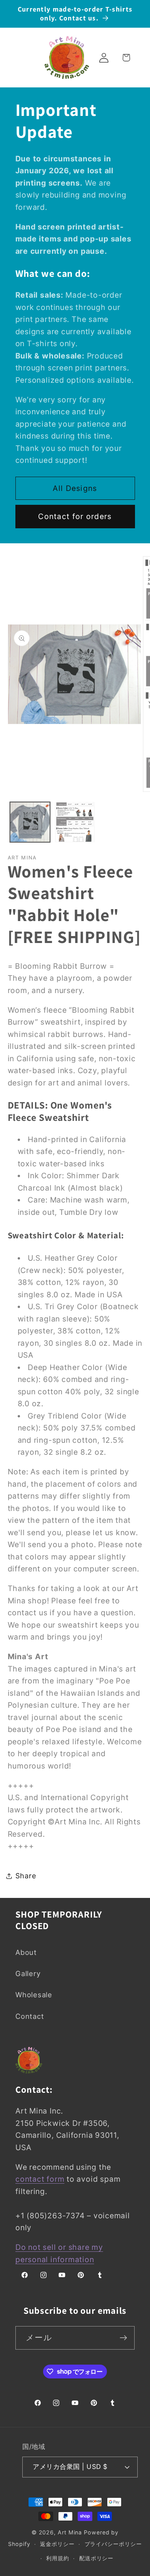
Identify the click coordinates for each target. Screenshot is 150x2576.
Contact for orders (75, 516)
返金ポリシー (57, 2544)
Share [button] (26, 1876)
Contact (30, 2016)
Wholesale (34, 1995)
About (26, 1952)
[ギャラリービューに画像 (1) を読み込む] (30, 822)
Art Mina (70, 2532)
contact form (40, 2179)
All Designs (75, 488)
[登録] (123, 2338)
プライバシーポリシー (113, 2544)
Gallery (28, 1973)
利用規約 (58, 2558)
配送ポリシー (96, 2558)
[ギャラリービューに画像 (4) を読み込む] (75, 822)
